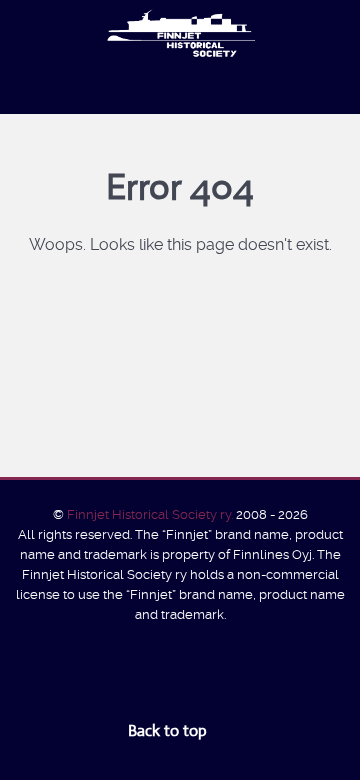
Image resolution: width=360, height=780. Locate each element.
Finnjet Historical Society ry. (151, 514)
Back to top (169, 730)
